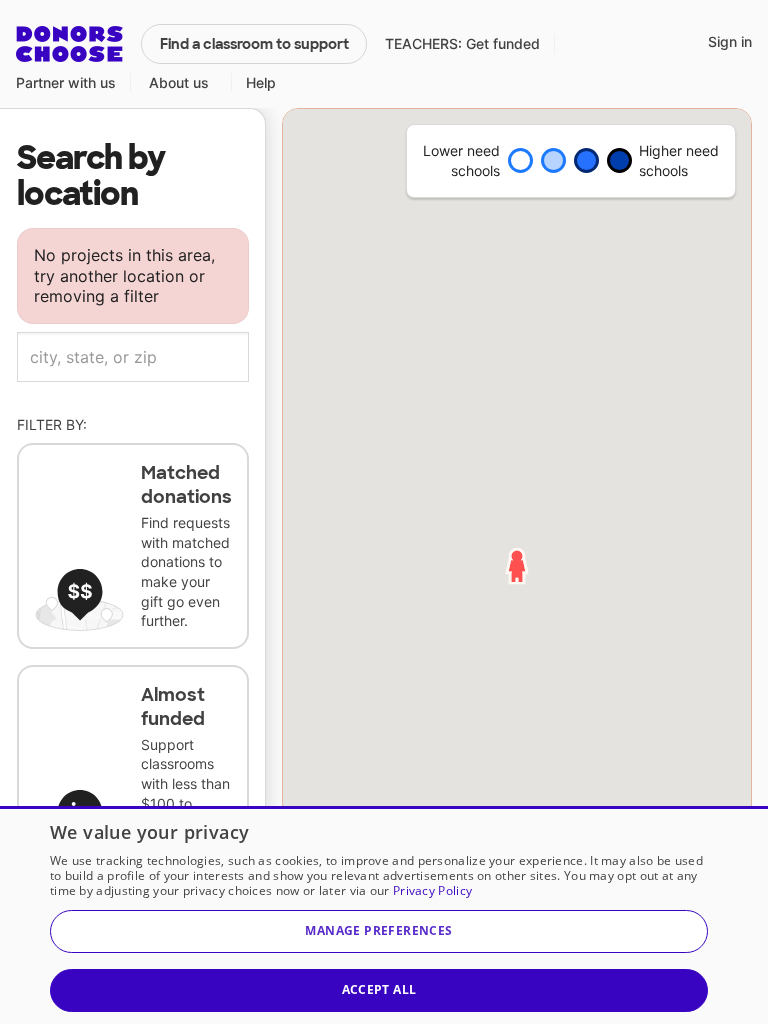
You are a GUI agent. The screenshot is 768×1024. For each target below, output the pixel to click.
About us (179, 82)
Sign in (730, 41)
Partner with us (66, 82)
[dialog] (384, 915)
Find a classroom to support (254, 44)
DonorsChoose (69, 44)
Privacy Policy (432, 890)
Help (261, 82)
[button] (379, 931)
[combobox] (133, 357)
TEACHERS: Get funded (462, 43)
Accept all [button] (379, 989)
